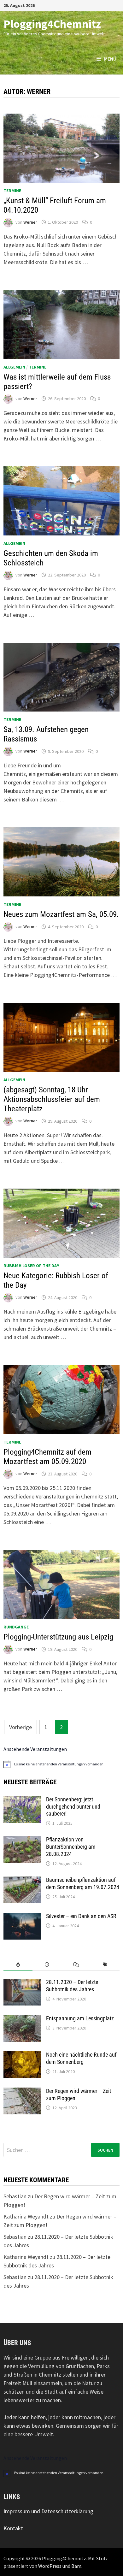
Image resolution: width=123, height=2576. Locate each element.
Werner (30, 222)
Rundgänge (16, 1627)
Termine (12, 191)
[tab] (18, 1965)
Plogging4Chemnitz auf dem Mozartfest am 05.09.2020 (47, 1457)
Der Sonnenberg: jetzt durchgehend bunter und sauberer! (73, 1807)
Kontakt (13, 2528)
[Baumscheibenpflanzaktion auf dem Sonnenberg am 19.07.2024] (22, 1881)
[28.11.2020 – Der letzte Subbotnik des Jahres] (22, 1983)
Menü (110, 59)
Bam (76, 2566)
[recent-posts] (47, 1965)
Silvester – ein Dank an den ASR (81, 1916)
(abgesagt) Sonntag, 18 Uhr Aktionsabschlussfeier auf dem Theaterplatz (52, 1099)
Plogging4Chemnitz (52, 24)
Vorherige (20, 1727)
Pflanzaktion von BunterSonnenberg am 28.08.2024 (71, 1847)
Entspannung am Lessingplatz (80, 2018)
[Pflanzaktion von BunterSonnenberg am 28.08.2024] (22, 1840)
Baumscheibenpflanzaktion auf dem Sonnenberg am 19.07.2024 (83, 1883)
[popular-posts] (18, 1965)
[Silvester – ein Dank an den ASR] (22, 1917)
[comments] (76, 1965)
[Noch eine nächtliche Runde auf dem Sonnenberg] (22, 2056)
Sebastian (15, 2196)
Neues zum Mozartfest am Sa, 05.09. (61, 914)
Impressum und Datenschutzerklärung (48, 2511)
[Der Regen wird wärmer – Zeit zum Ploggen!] (22, 2092)
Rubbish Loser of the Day (31, 1266)
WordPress (50, 2566)
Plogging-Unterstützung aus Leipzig (58, 1637)
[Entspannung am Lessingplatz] (22, 2019)
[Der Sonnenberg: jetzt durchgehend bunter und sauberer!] (22, 1800)
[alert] (61, 1764)
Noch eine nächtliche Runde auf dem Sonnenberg (81, 2058)
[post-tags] (105, 1965)
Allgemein (14, 367)
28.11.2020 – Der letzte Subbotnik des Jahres (72, 1986)
